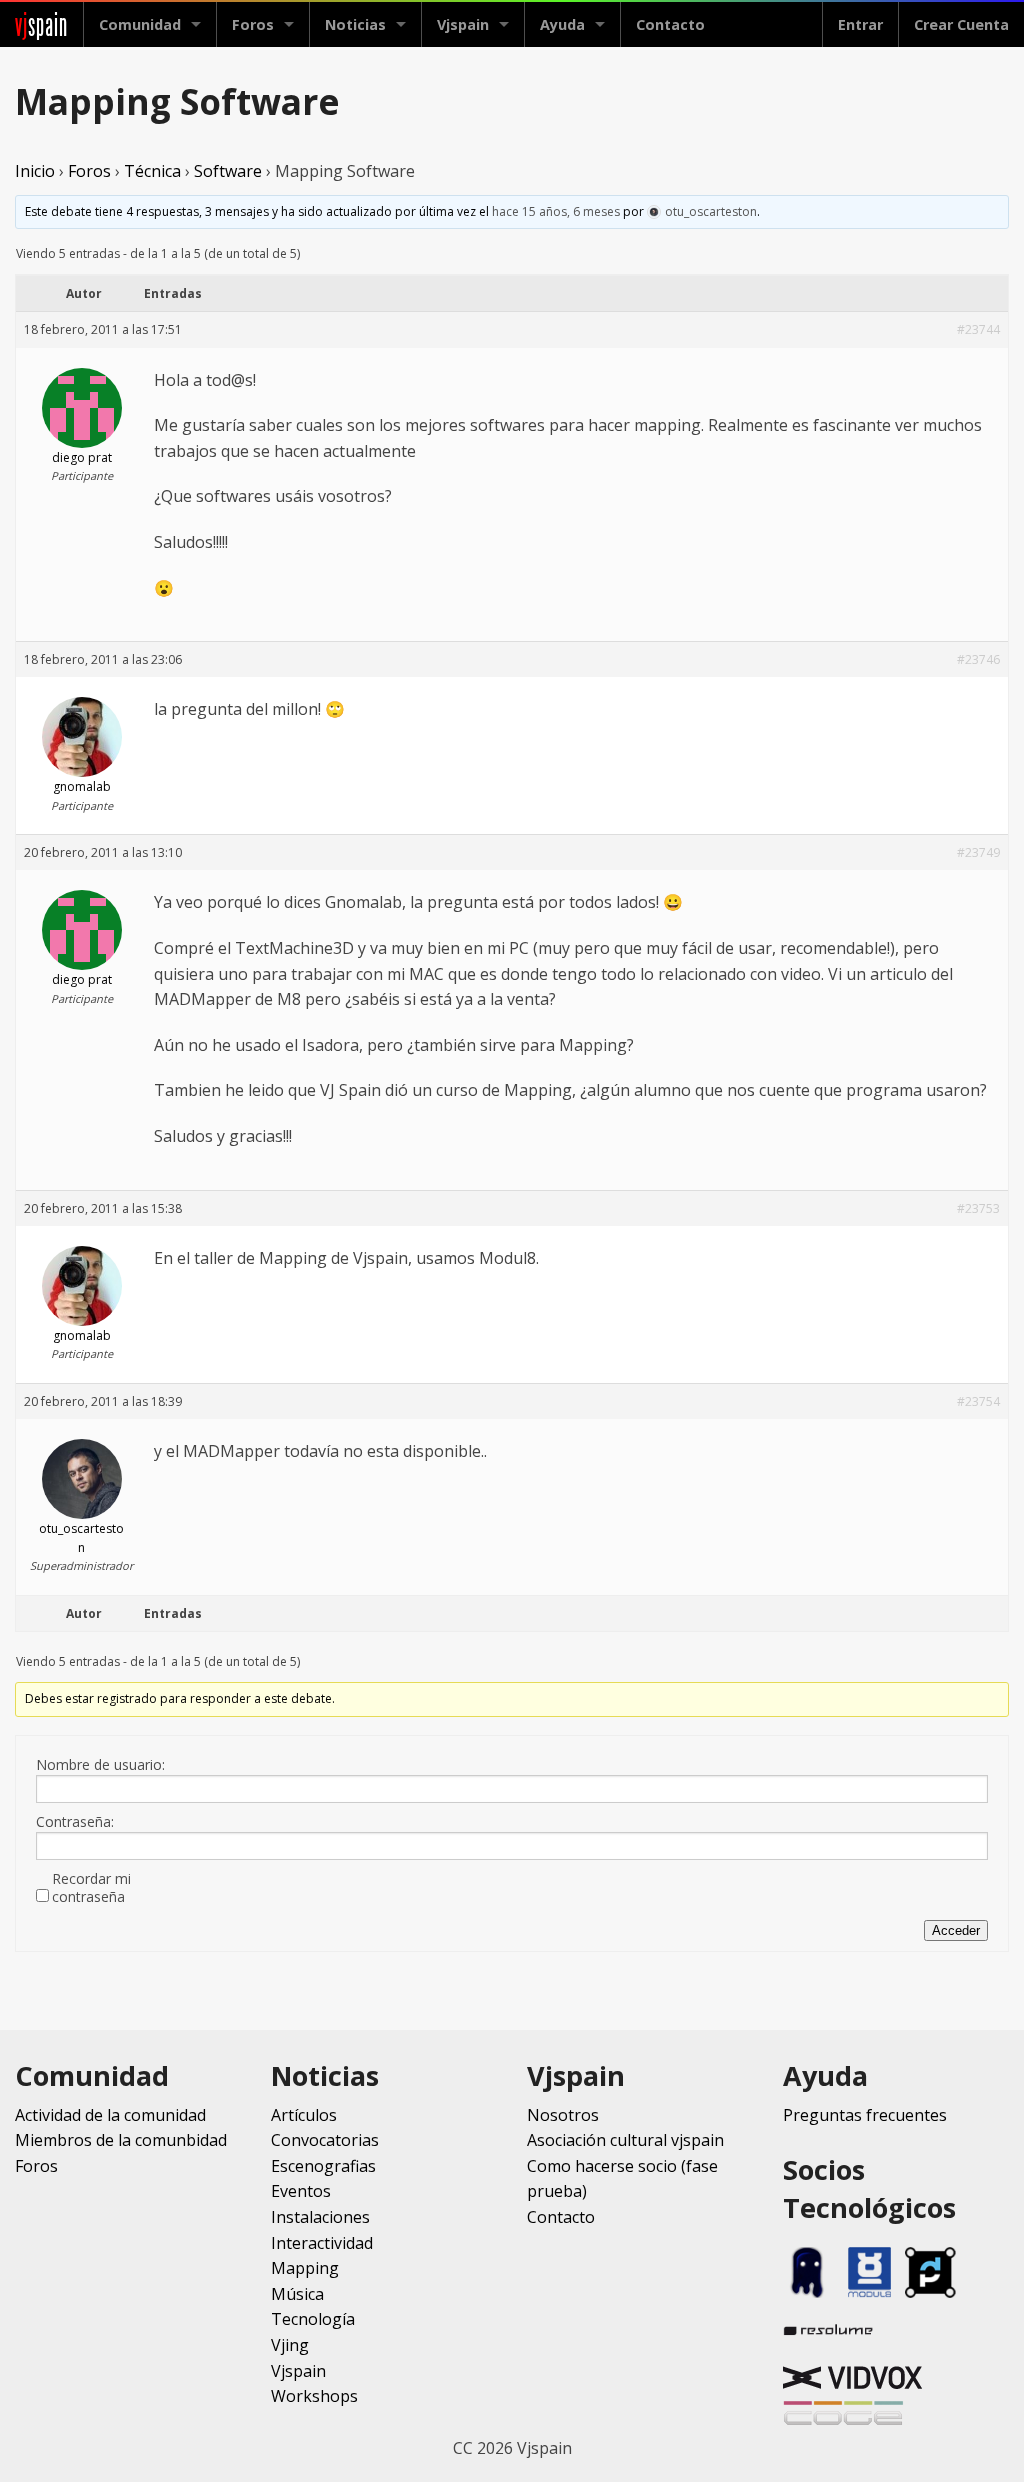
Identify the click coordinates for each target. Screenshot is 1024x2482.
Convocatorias (325, 2140)
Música (297, 2294)
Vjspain (298, 2371)
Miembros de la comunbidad (121, 2140)
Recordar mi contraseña (91, 1888)
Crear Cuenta (961, 24)
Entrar (860, 24)
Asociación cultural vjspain (625, 2140)
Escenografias (323, 2166)
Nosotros (563, 2115)
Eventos (301, 2191)
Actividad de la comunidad (110, 2115)
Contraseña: (75, 1822)
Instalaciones (320, 2217)
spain (41, 24)
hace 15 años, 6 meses (556, 211)
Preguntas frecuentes (865, 2115)
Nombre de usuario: (100, 1765)
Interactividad (322, 2243)
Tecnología (313, 2319)
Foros (253, 24)
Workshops (314, 2396)
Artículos (304, 2115)
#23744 (978, 329)
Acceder (956, 1930)
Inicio (35, 171)
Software (228, 171)
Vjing (290, 2345)
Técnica (152, 171)
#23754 (978, 1401)
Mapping (305, 2268)
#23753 (978, 1208)
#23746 (978, 659)
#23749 (978, 852)
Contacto (670, 24)
